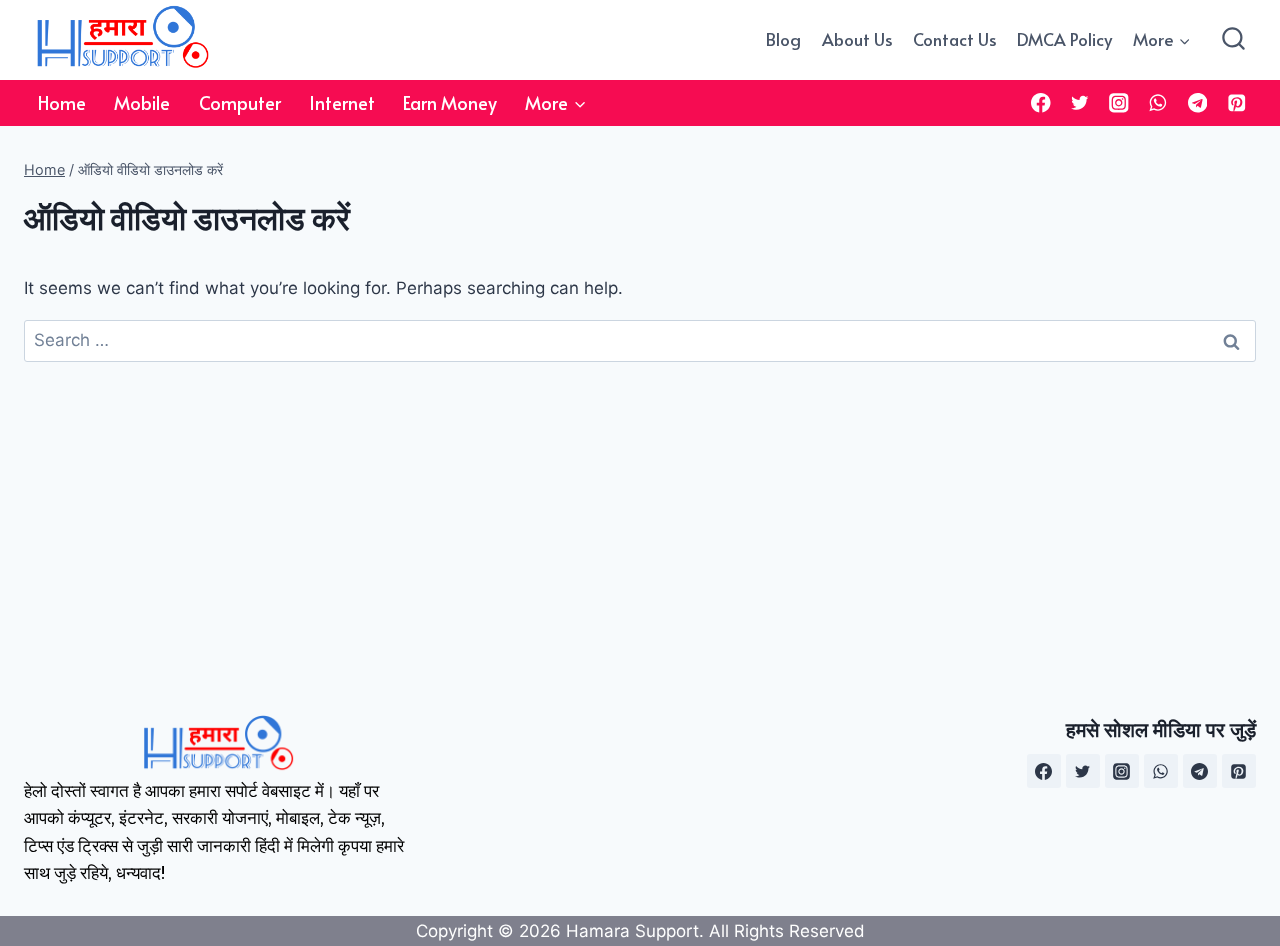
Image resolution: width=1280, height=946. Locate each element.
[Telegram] (1197, 102)
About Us (857, 39)
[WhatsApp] (1158, 102)
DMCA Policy (1064, 39)
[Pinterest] (1236, 102)
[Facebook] (1040, 102)
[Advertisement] (640, 512)
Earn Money (450, 102)
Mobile (142, 102)
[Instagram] (1119, 102)
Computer (240, 102)
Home (62, 102)
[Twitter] (1080, 102)
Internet (342, 102)
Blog (783, 39)
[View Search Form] (1233, 40)
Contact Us (955, 39)
